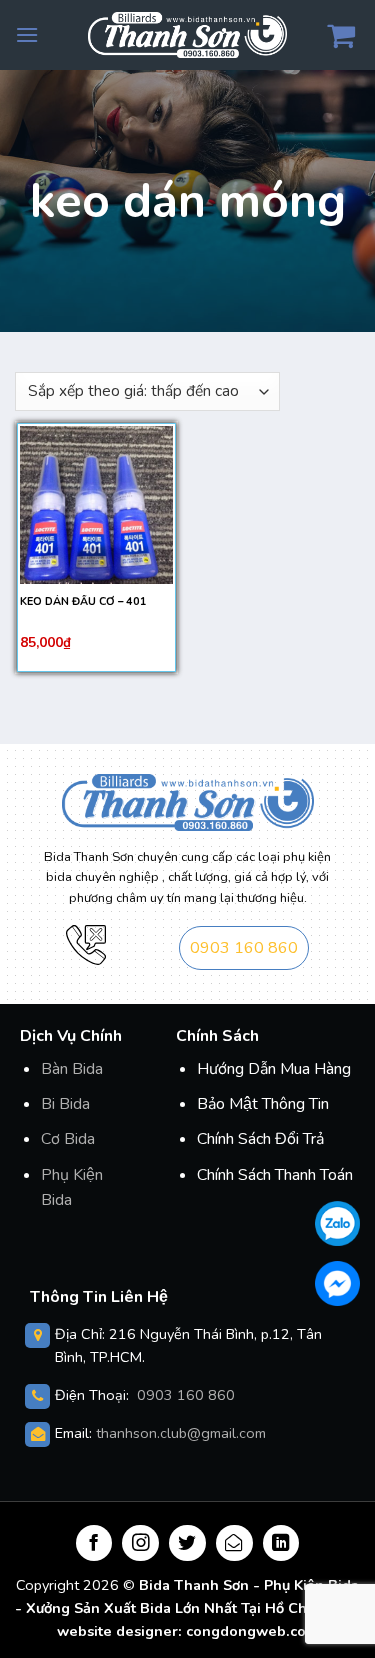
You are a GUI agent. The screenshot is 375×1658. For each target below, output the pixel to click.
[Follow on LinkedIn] (281, 1543)
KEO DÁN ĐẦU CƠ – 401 (83, 602)
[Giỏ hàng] (343, 35)
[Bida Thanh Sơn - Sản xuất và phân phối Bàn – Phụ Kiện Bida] (188, 34)
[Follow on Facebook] (94, 1543)
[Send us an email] (234, 1543)
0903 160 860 (244, 948)
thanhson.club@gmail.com (181, 1433)
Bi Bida (65, 1104)
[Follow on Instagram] (140, 1543)
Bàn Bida (72, 1069)
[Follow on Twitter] (187, 1543)
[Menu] (27, 34)
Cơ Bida (68, 1139)
